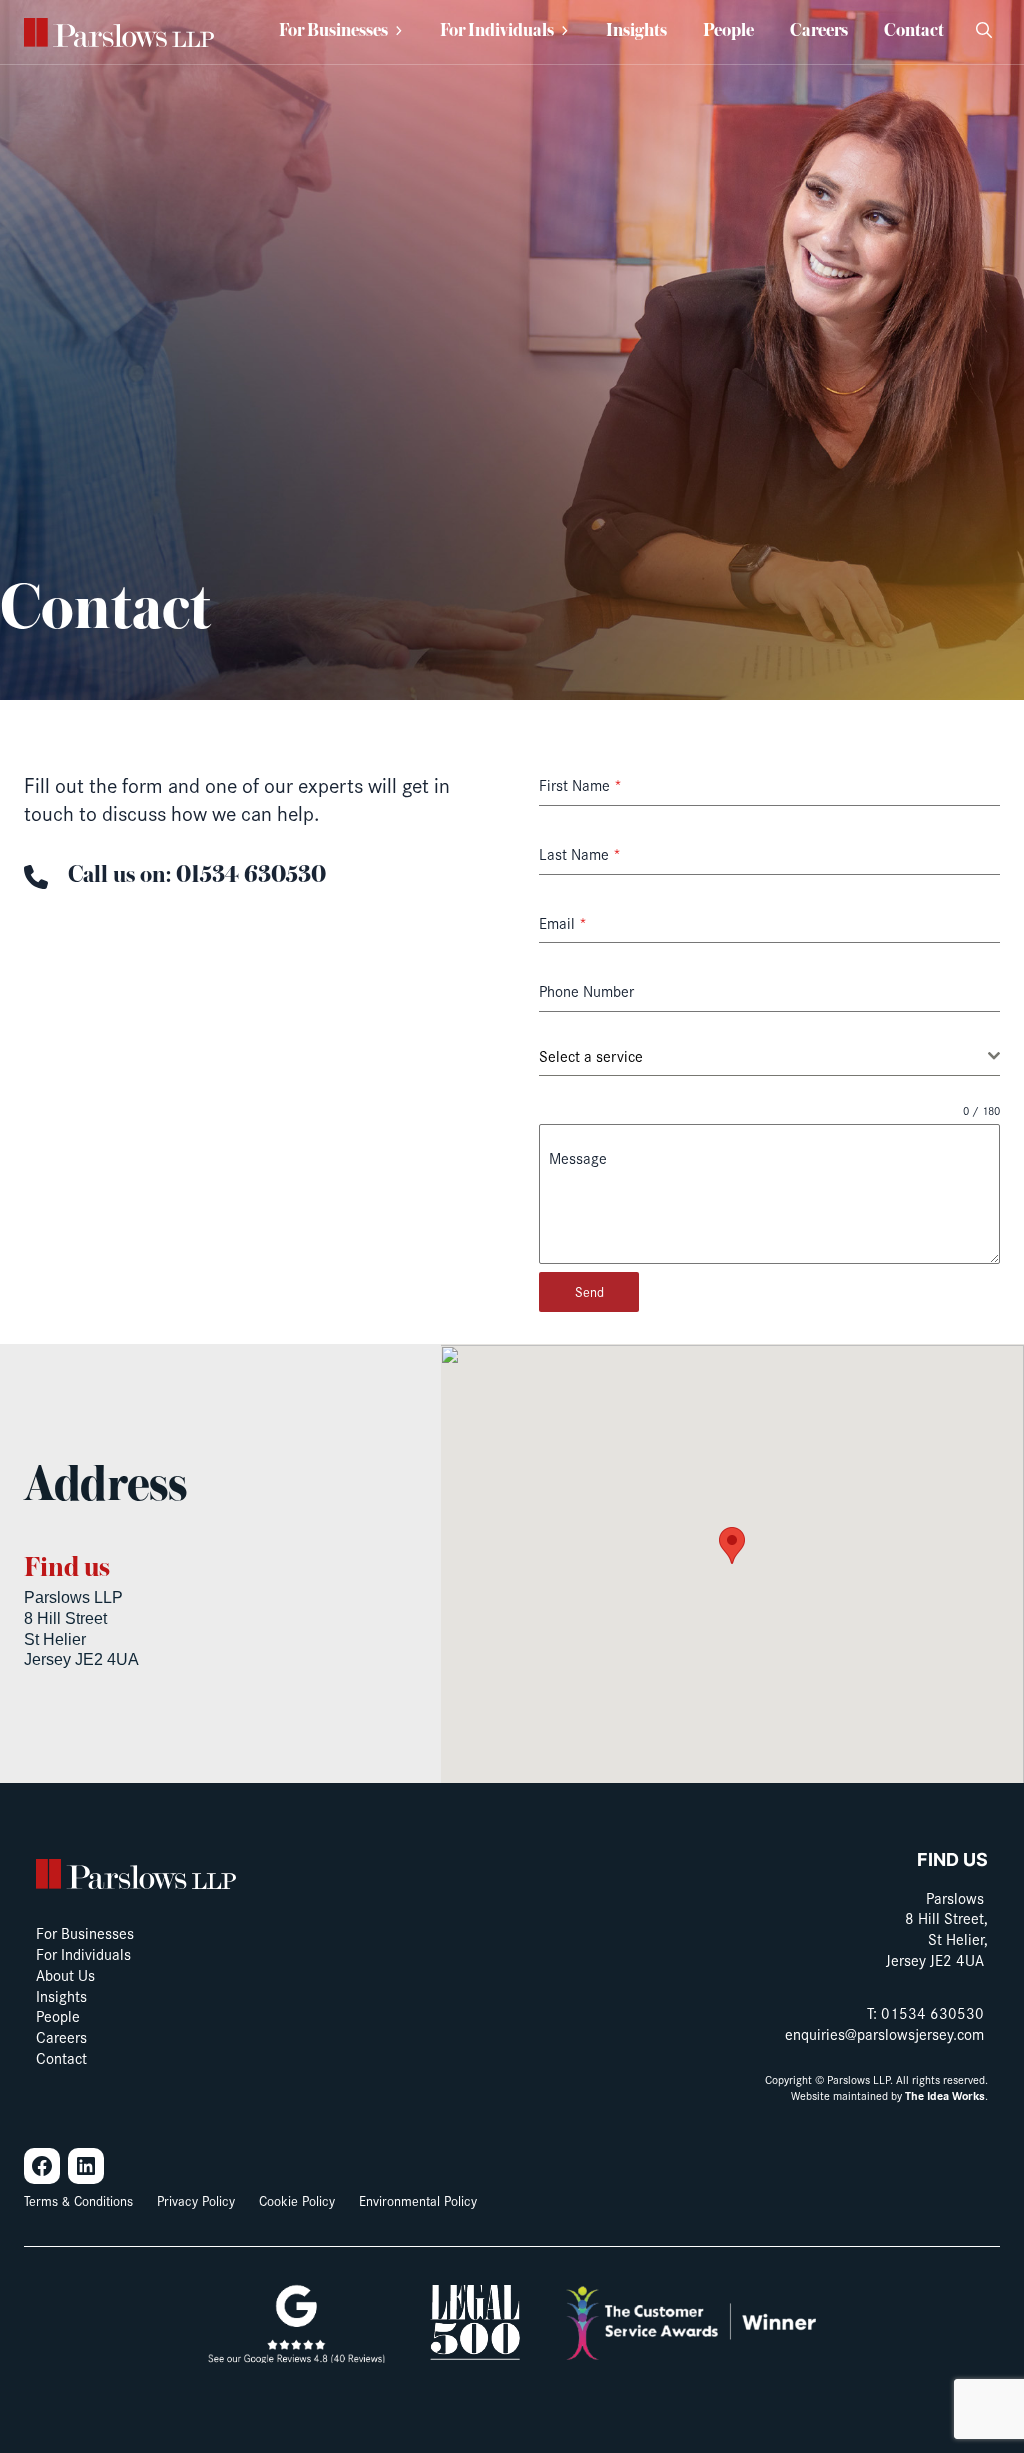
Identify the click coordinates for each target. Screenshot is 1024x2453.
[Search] (984, 31)
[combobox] (769, 1056)
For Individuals (497, 31)
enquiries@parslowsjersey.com (884, 2033)
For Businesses (333, 31)
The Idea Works (945, 2095)
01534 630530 (932, 2012)
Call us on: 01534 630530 (197, 875)
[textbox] (763, 1056)
